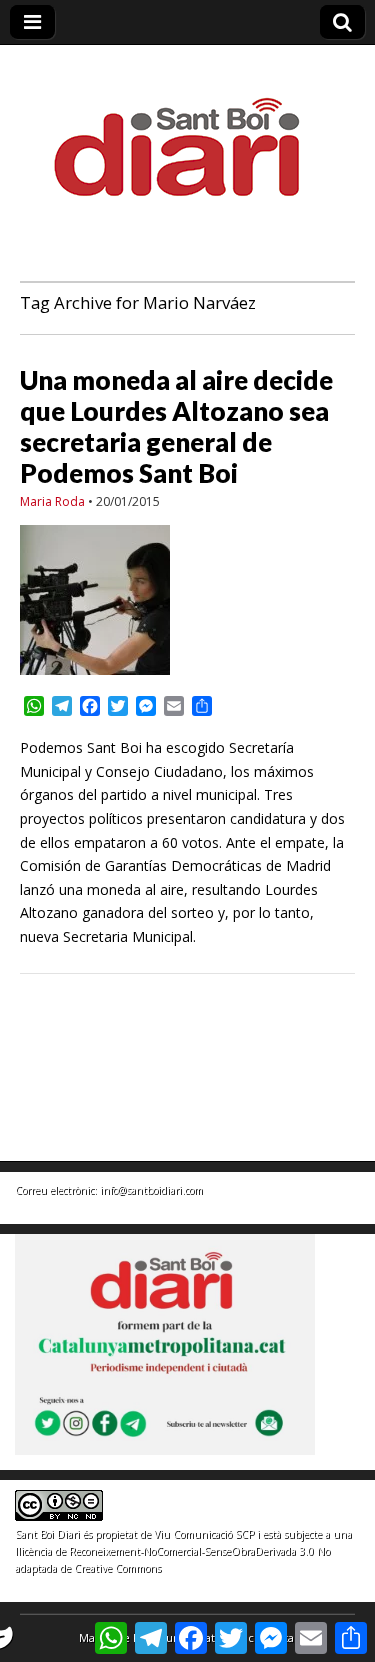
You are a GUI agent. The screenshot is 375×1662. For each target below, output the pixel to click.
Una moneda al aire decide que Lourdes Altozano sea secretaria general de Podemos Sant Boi (176, 427)
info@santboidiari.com (151, 1190)
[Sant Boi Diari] (188, 133)
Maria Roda (52, 501)
